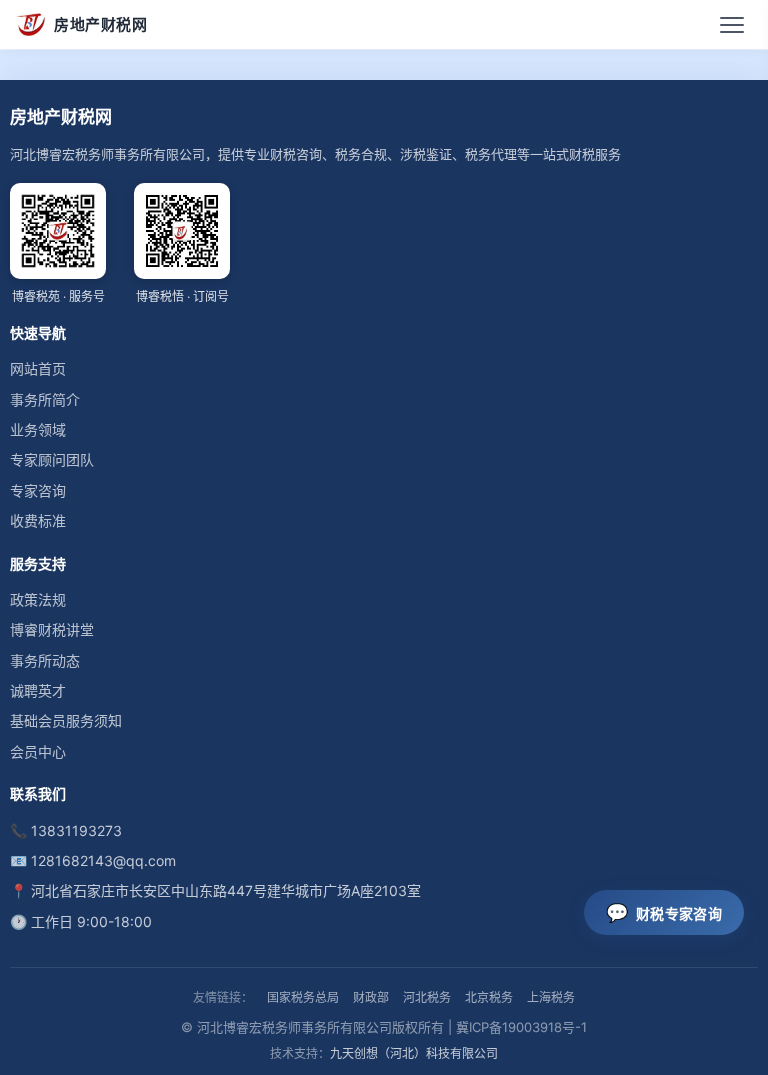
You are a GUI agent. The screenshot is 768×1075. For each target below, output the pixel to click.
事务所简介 (45, 399)
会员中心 (38, 751)
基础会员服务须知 (66, 720)
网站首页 (38, 368)
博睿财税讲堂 (52, 629)
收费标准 (38, 520)
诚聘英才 (38, 690)
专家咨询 (38, 490)
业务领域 (38, 429)
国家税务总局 (303, 997)
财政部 (371, 997)
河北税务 (427, 997)
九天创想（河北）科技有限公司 (414, 1053)
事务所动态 (45, 660)
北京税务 (489, 997)
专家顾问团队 (52, 459)
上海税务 (551, 997)
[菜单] (732, 25)
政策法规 (38, 599)
